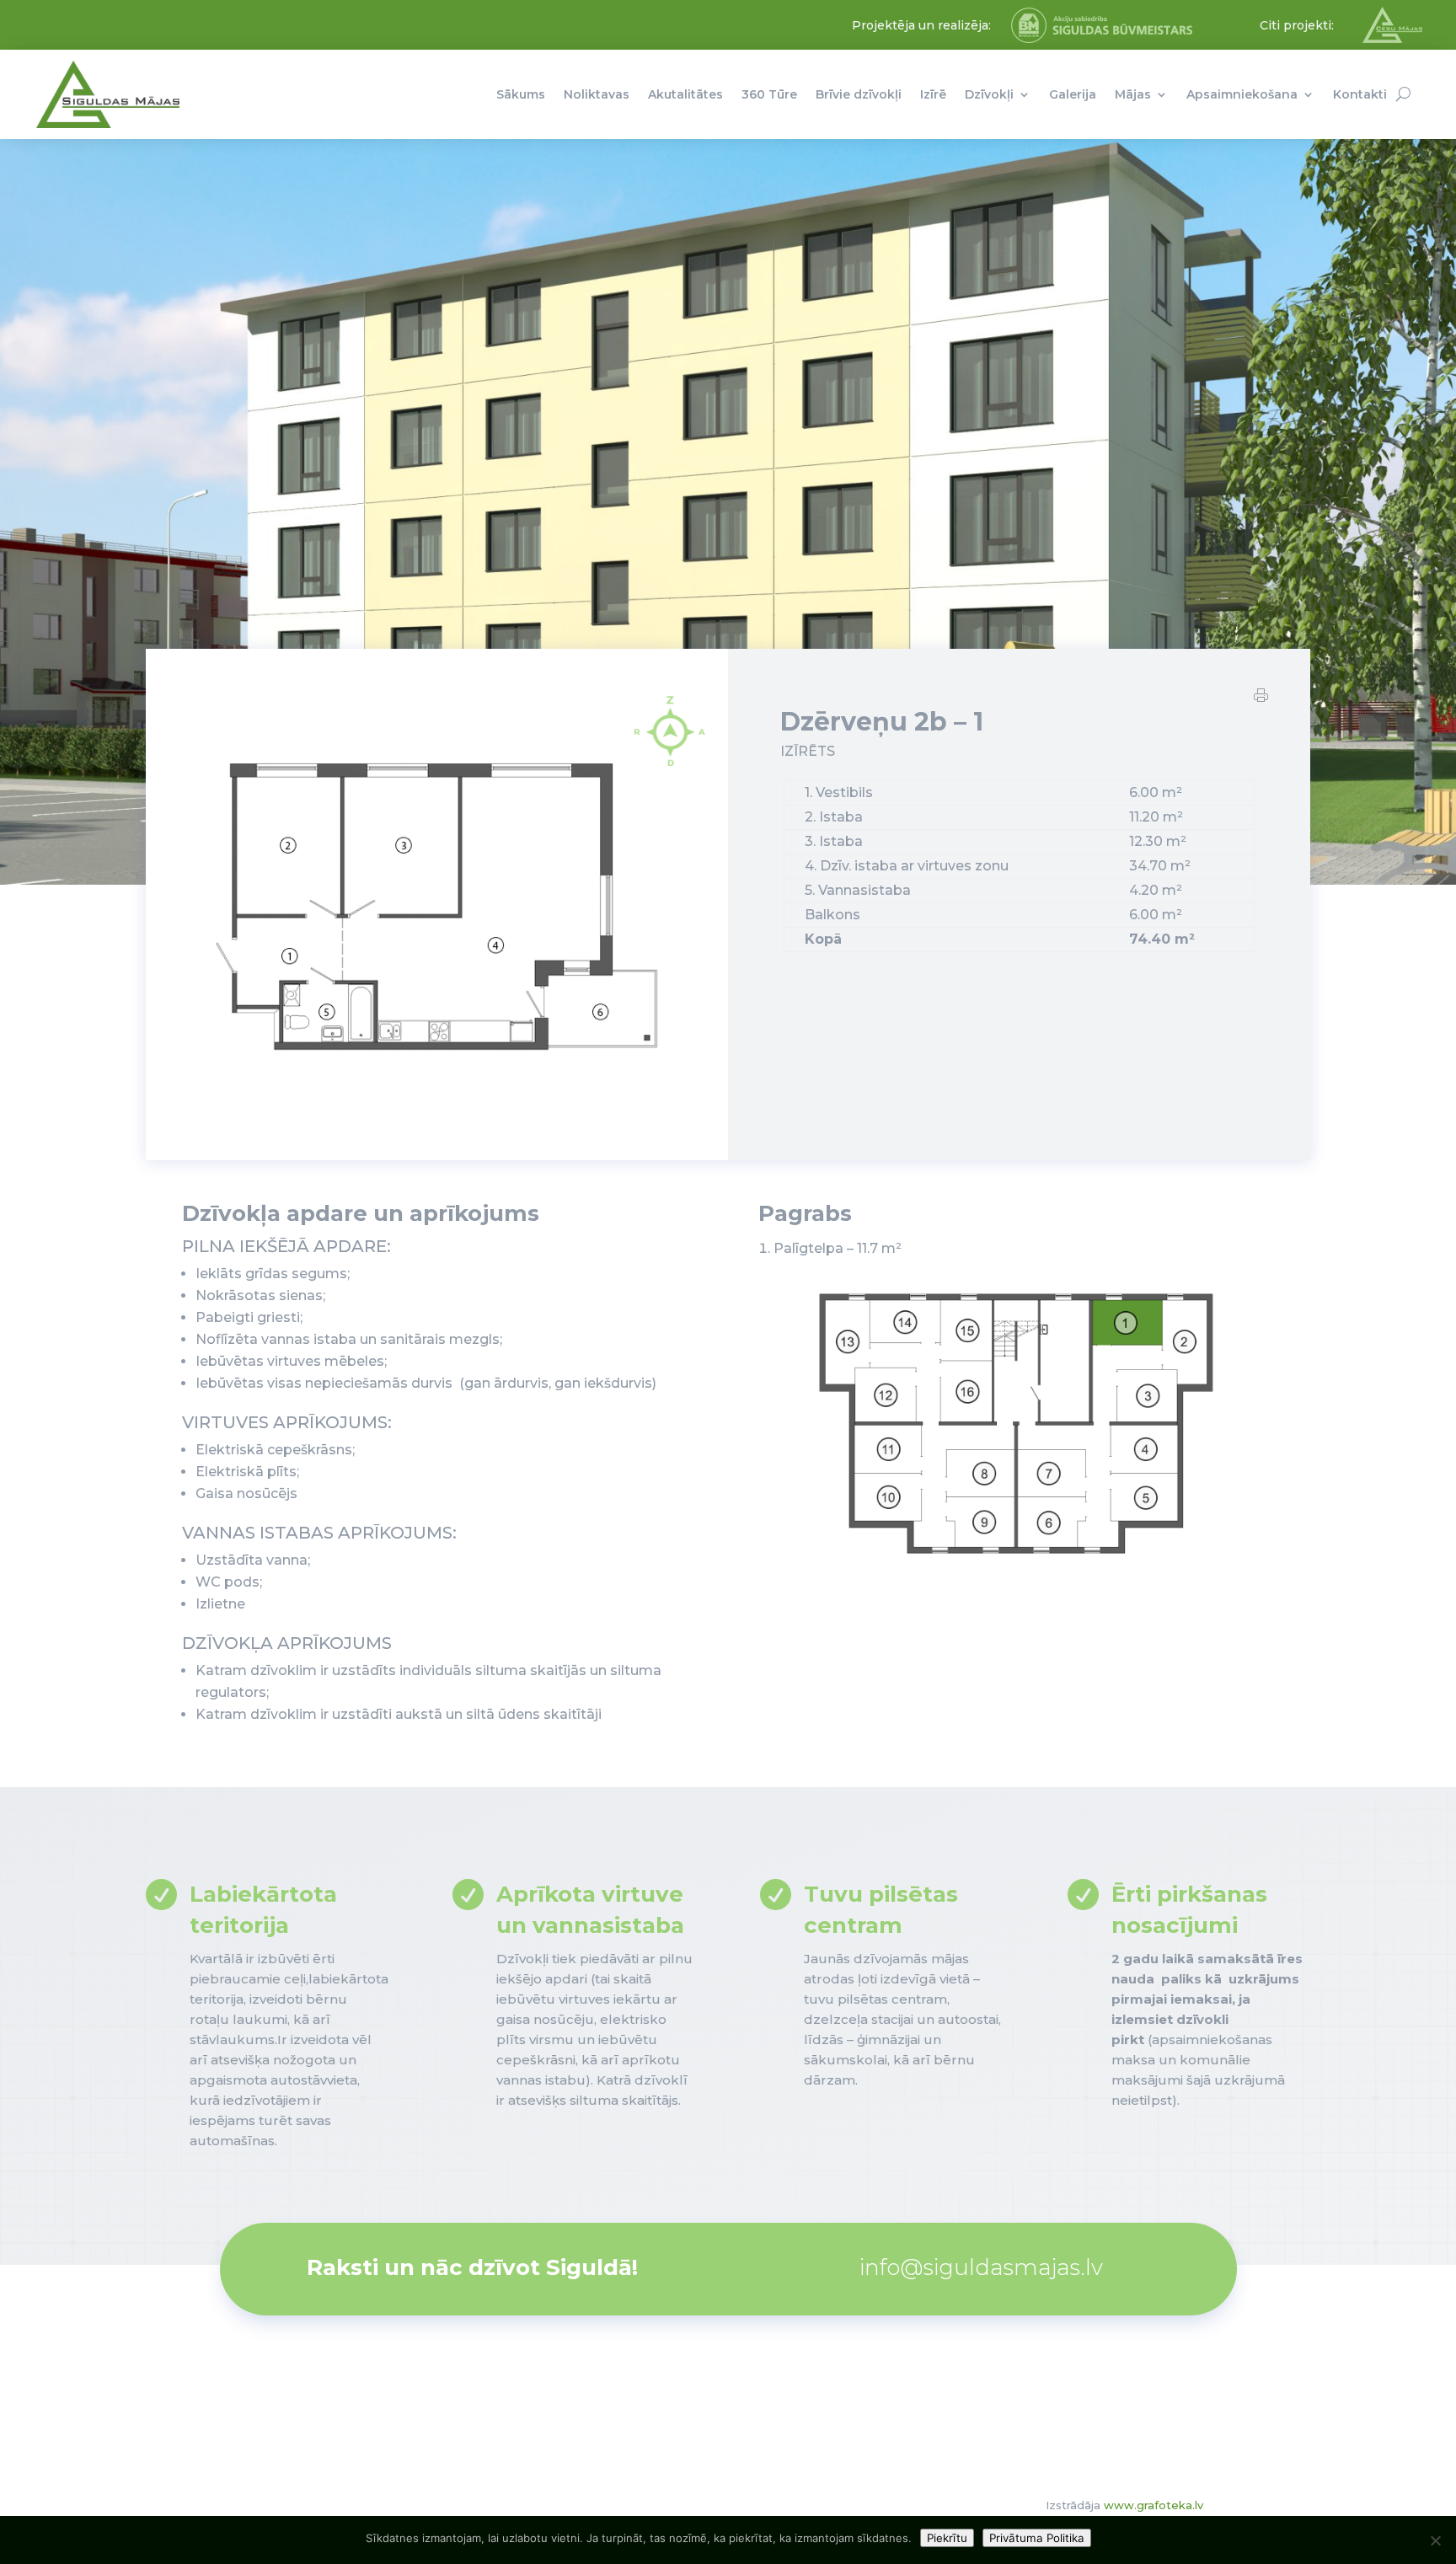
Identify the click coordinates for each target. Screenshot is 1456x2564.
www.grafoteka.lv (1154, 2505)
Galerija (1073, 94)
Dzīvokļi (989, 94)
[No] (1435, 2540)
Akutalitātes (685, 94)
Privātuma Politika (1037, 2538)
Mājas (1133, 94)
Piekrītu (947, 2538)
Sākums (521, 94)
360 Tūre (769, 94)
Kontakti (1360, 94)
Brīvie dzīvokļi (859, 94)
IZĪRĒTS (808, 751)
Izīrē (933, 94)
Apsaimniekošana (1242, 94)
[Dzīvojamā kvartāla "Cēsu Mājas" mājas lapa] (1392, 39)
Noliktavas (597, 94)
